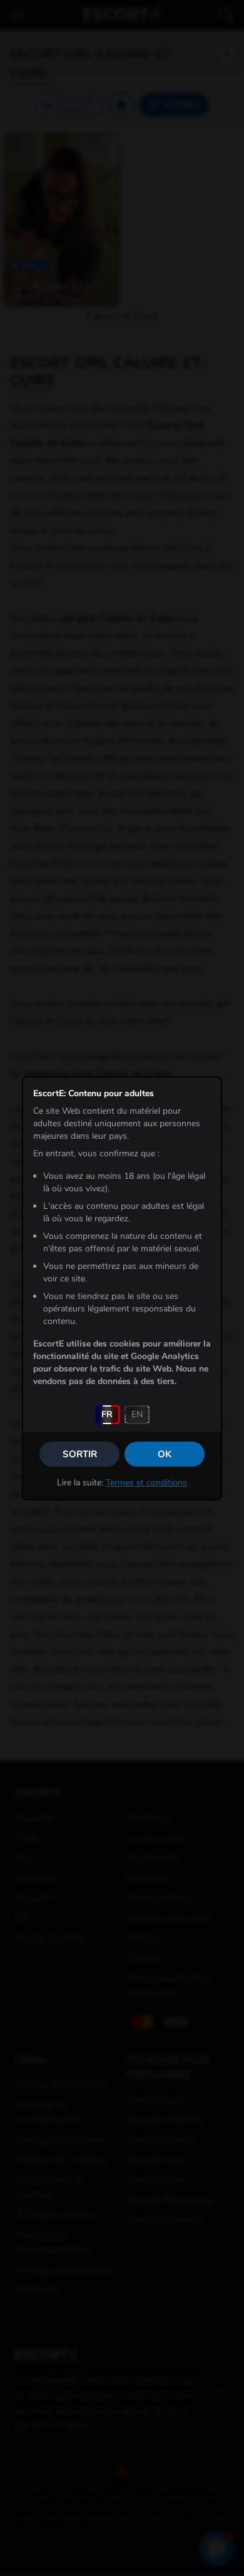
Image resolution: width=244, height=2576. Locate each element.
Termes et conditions (146, 1483)
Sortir (80, 1454)
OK (165, 1454)
